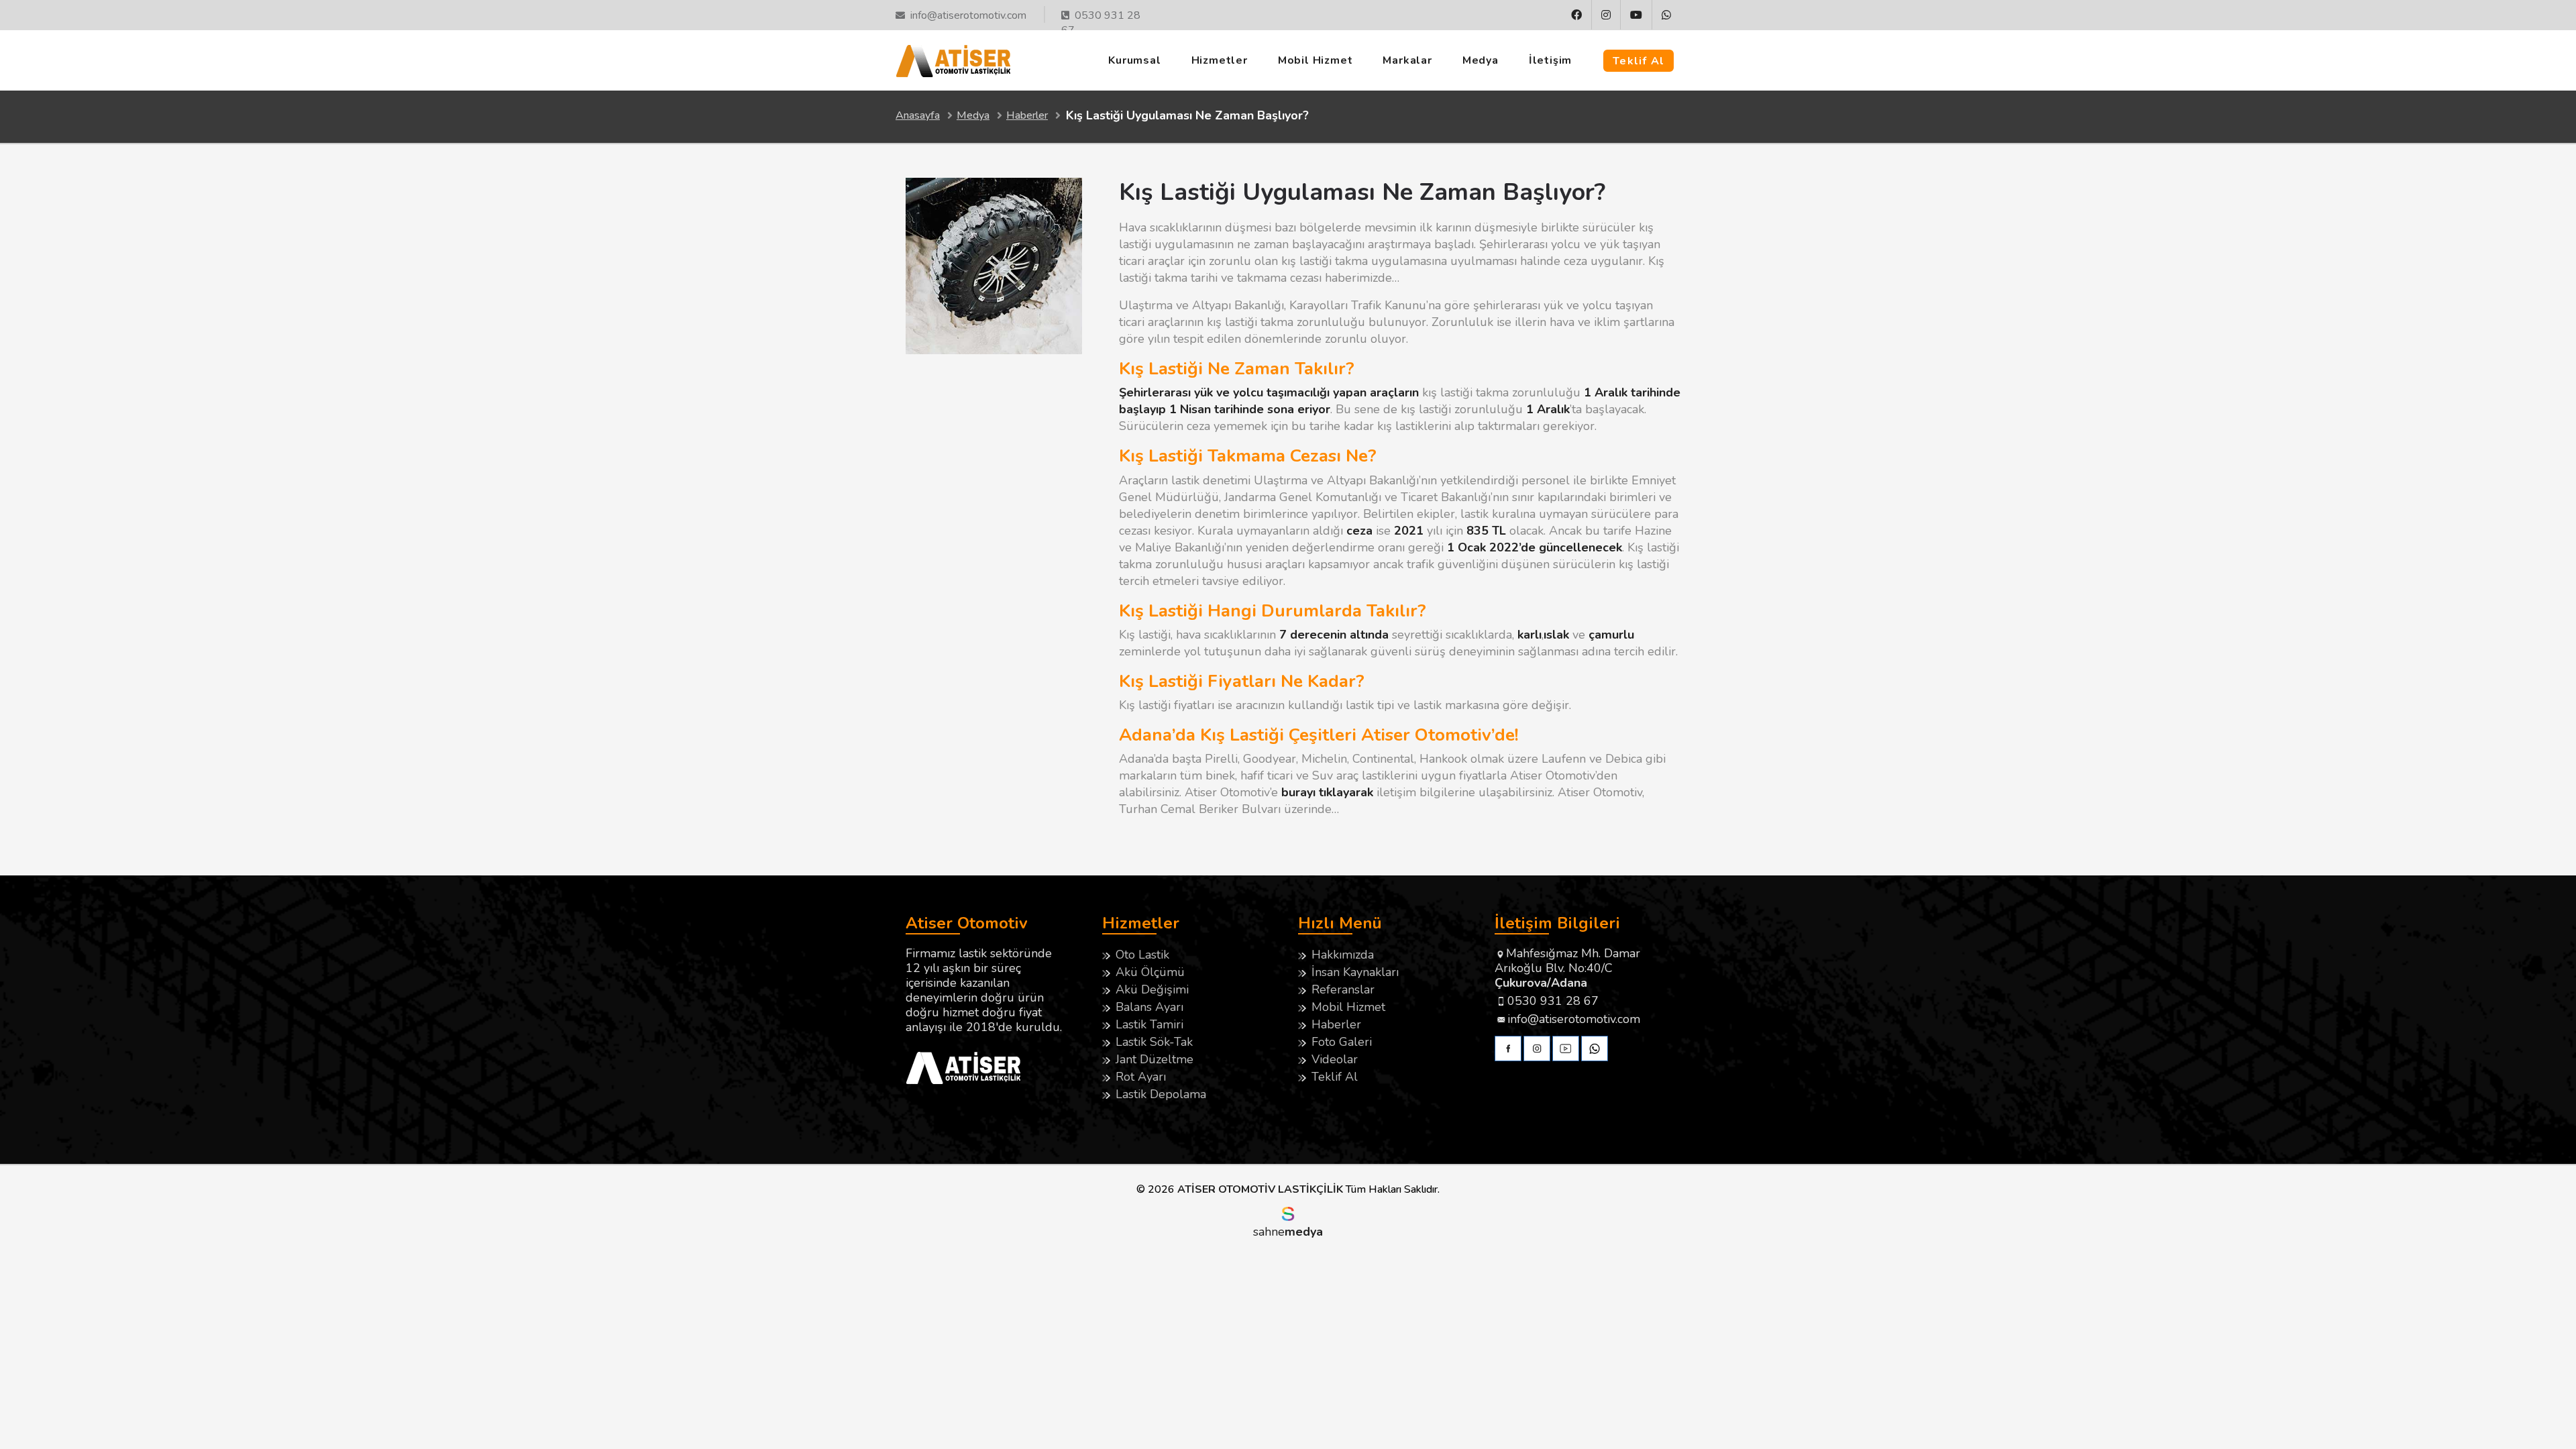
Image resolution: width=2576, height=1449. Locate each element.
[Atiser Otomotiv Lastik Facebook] (1577, 15)
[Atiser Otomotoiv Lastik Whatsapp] (1595, 1050)
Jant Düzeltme (1155, 1059)
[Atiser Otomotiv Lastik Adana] (953, 59)
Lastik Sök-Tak (1154, 1042)
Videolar (1335, 1059)
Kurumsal (1134, 60)
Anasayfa (918, 115)
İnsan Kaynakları (1355, 972)
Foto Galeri (1342, 1042)
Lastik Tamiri (1149, 1024)
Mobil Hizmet (1316, 60)
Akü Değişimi (1152, 989)
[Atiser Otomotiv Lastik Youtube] (1636, 15)
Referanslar (1343, 989)
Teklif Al (1639, 61)
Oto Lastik (1142, 955)
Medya (1481, 60)
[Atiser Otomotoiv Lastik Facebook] (1508, 1050)
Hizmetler (1220, 60)
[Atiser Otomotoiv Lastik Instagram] (1537, 1050)
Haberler (1027, 115)
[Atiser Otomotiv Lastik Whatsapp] (1666, 15)
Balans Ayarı (1149, 1007)
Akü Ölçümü (1150, 972)
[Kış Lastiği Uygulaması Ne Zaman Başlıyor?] (994, 350)
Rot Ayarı (1141, 1077)
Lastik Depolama (1161, 1094)
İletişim (1550, 60)
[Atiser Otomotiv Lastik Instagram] (1606, 15)
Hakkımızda (1343, 955)
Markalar (1407, 60)
